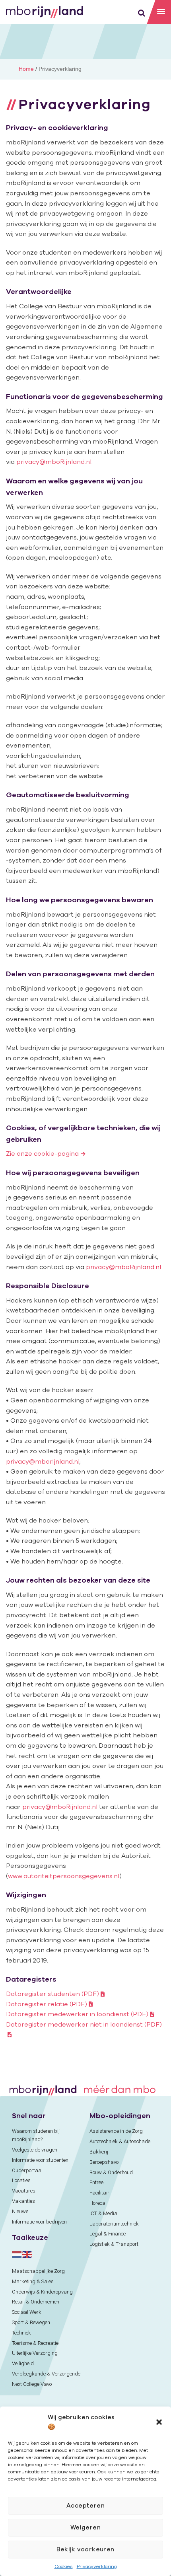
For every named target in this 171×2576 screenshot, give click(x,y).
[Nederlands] (17, 2254)
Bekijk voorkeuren (85, 2549)
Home (26, 69)
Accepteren (86, 2505)
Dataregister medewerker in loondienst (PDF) (77, 2014)
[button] (159, 2422)
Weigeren (86, 2527)
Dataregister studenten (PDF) (52, 1994)
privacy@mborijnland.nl (43, 1461)
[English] (27, 2254)
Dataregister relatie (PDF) (47, 2004)
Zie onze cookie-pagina (42, 1153)
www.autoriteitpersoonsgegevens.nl (64, 1876)
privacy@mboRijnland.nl (54, 461)
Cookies (64, 2566)
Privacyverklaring (97, 2566)
